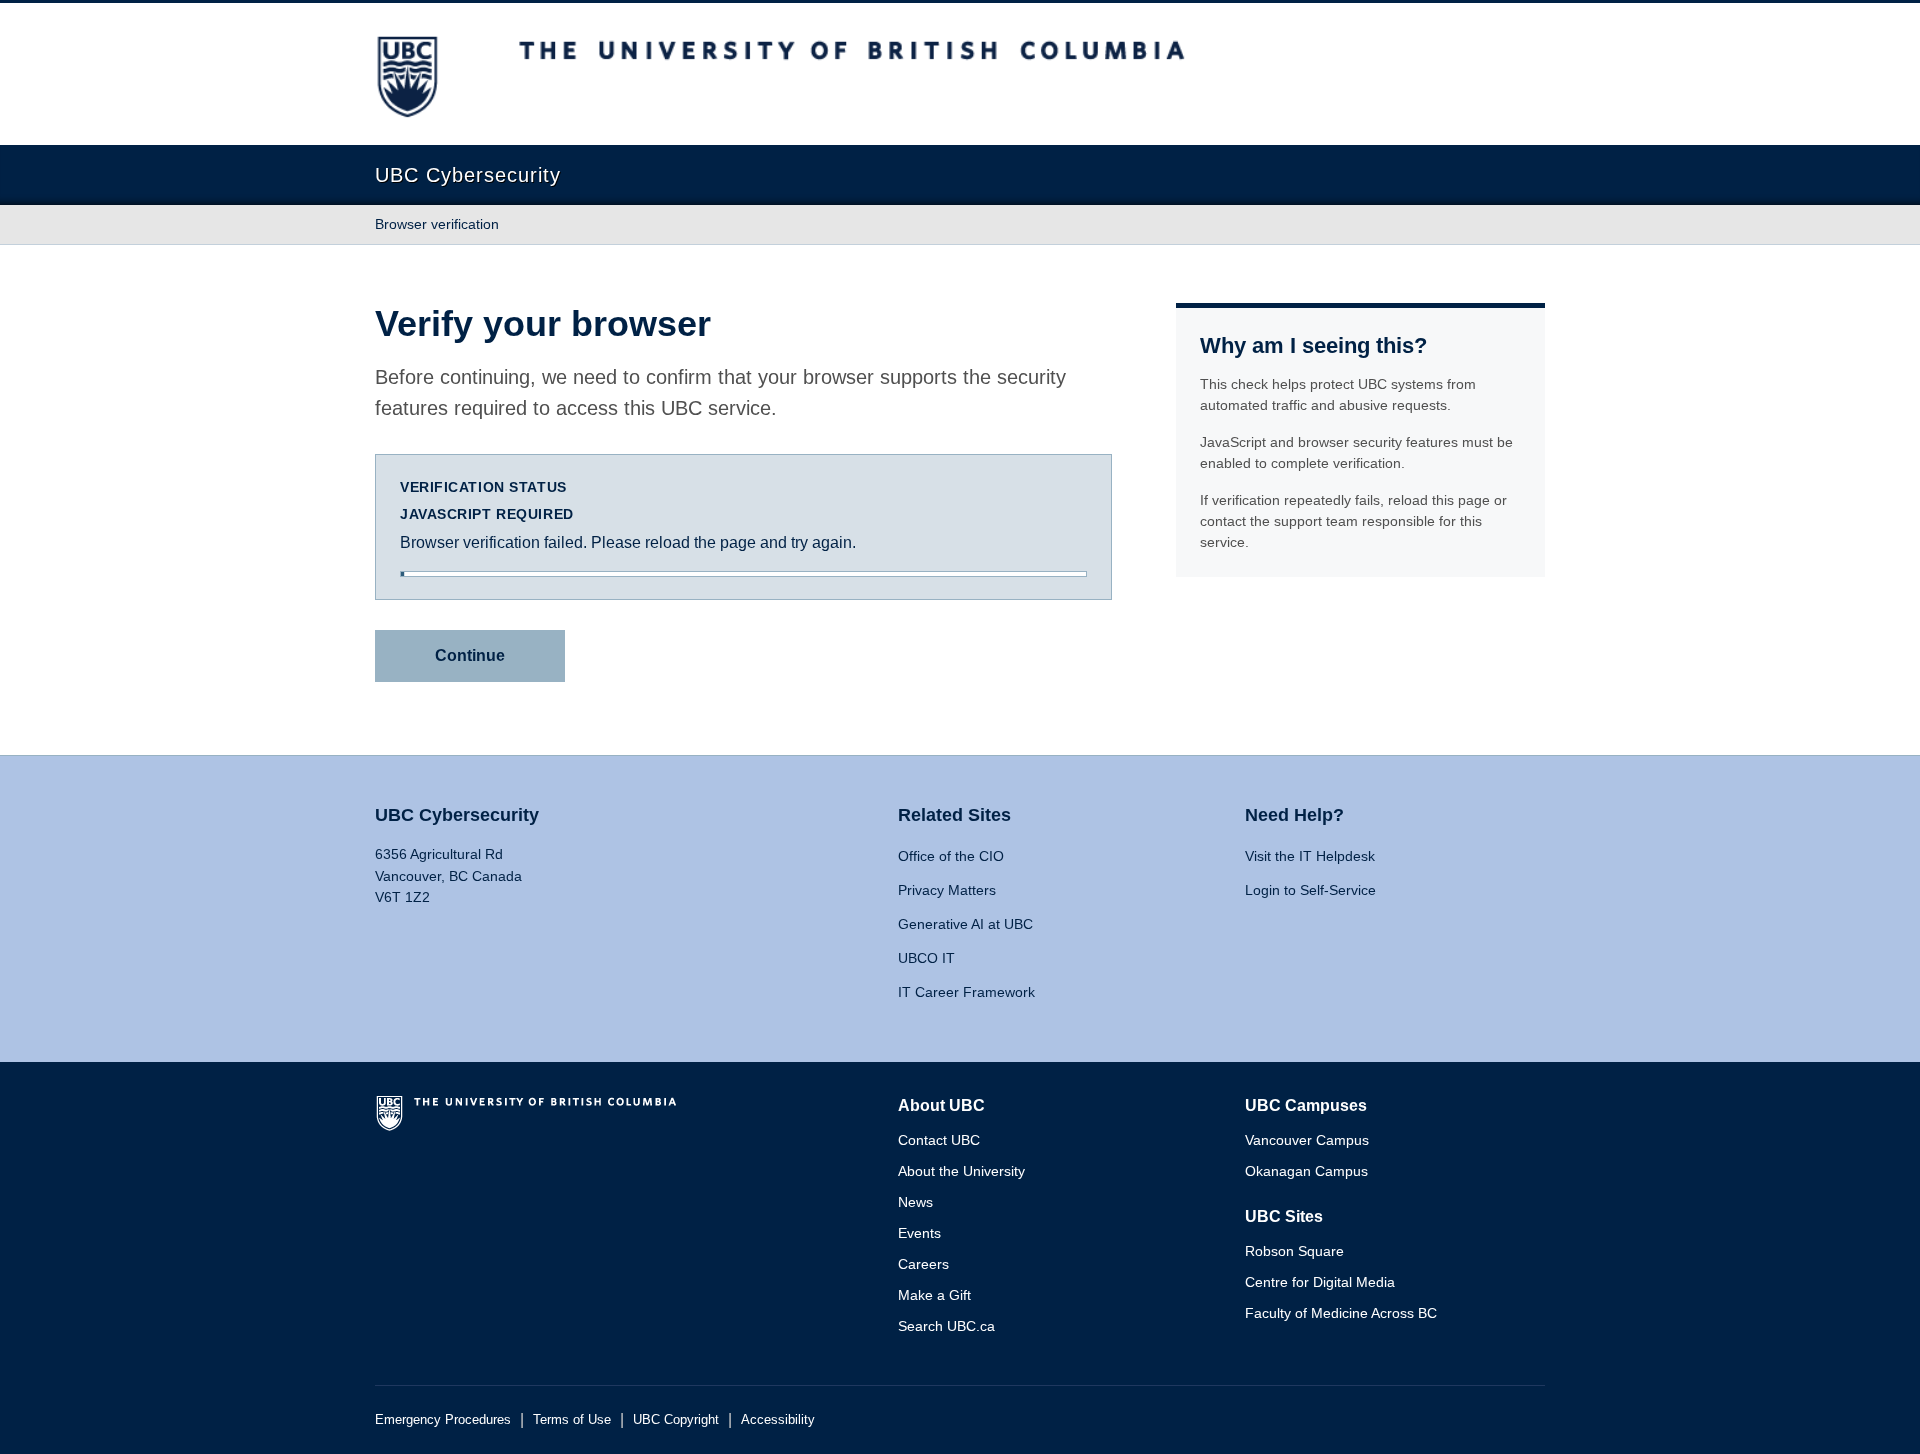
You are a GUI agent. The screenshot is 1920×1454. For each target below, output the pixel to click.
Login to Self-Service (1310, 890)
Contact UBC (939, 1140)
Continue (470, 655)
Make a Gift (934, 1295)
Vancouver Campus (1307, 1140)
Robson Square (1294, 1251)
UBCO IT (926, 958)
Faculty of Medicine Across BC (1341, 1313)
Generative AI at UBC (965, 924)
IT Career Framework (966, 992)
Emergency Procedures (443, 1419)
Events (919, 1233)
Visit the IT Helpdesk (1310, 856)
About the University (961, 1171)
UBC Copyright (676, 1419)
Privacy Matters (947, 890)
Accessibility (778, 1419)
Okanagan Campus (1306, 1171)
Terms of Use (572, 1419)
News (915, 1202)
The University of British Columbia (530, 1121)
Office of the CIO (951, 856)
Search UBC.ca (946, 1326)
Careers (923, 1264)
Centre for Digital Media (1320, 1282)
